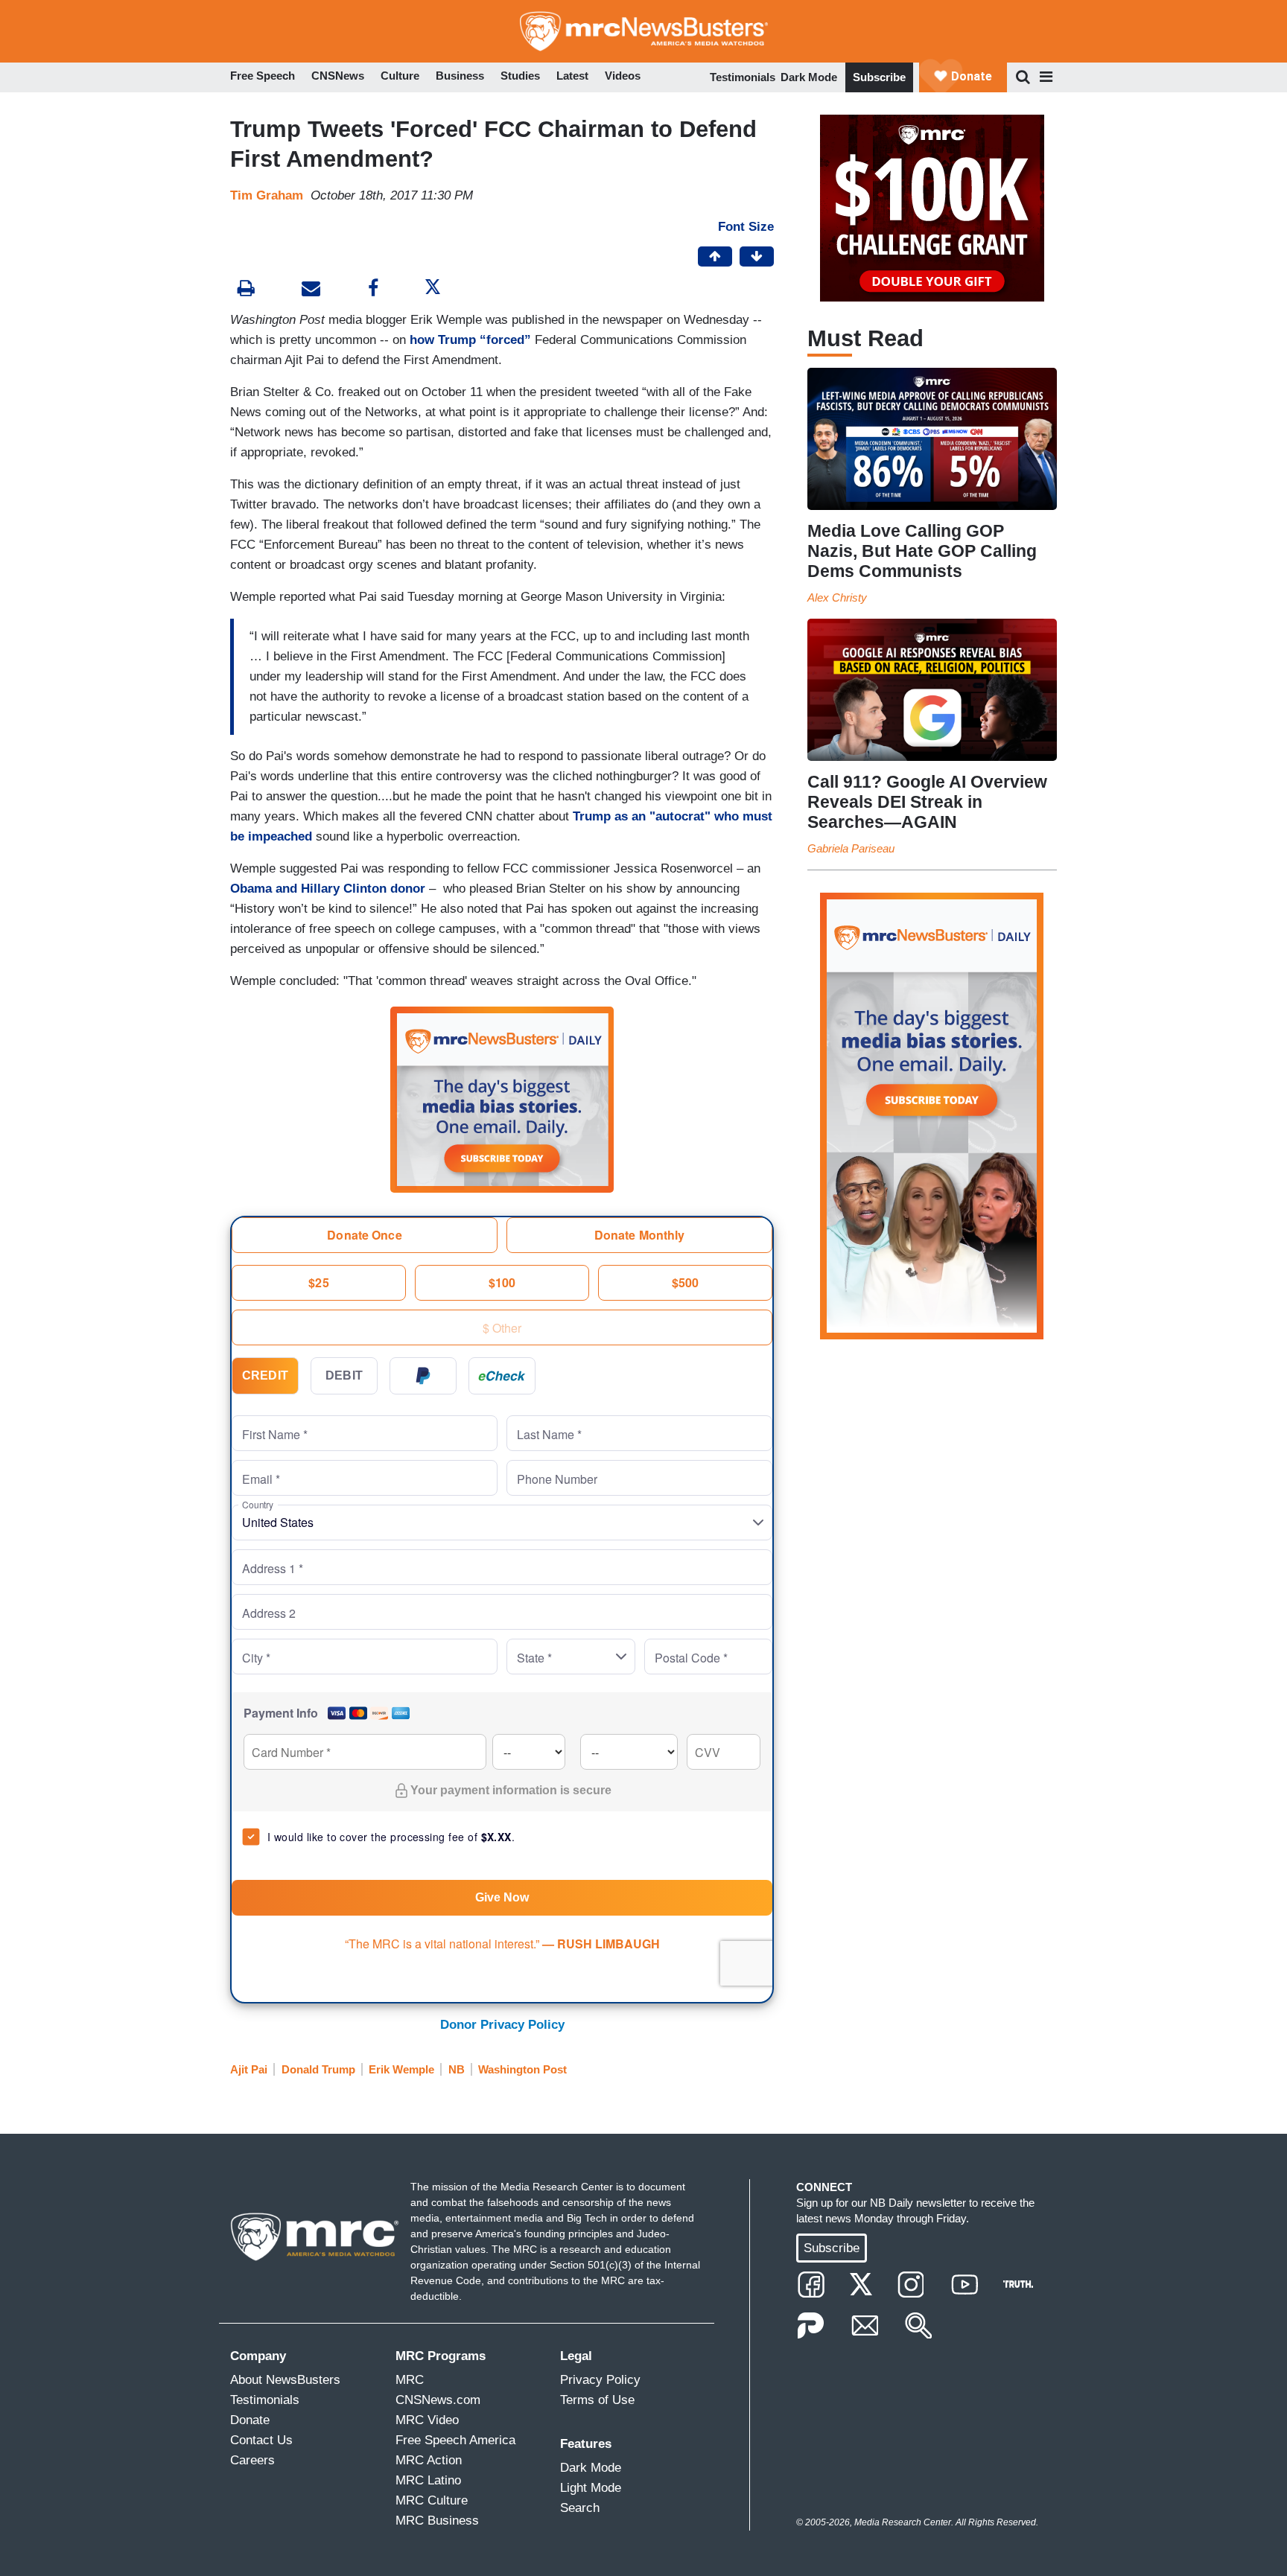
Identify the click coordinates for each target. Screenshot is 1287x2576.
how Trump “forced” (470, 340)
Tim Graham (267, 195)
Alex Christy (837, 597)
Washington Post (522, 2069)
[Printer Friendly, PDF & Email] (311, 290)
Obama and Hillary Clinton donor (328, 889)
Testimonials (743, 77)
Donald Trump (318, 2069)
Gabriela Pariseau (851, 848)
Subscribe (879, 77)
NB (457, 2069)
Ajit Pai (249, 2069)
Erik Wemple (401, 2069)
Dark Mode (809, 77)
